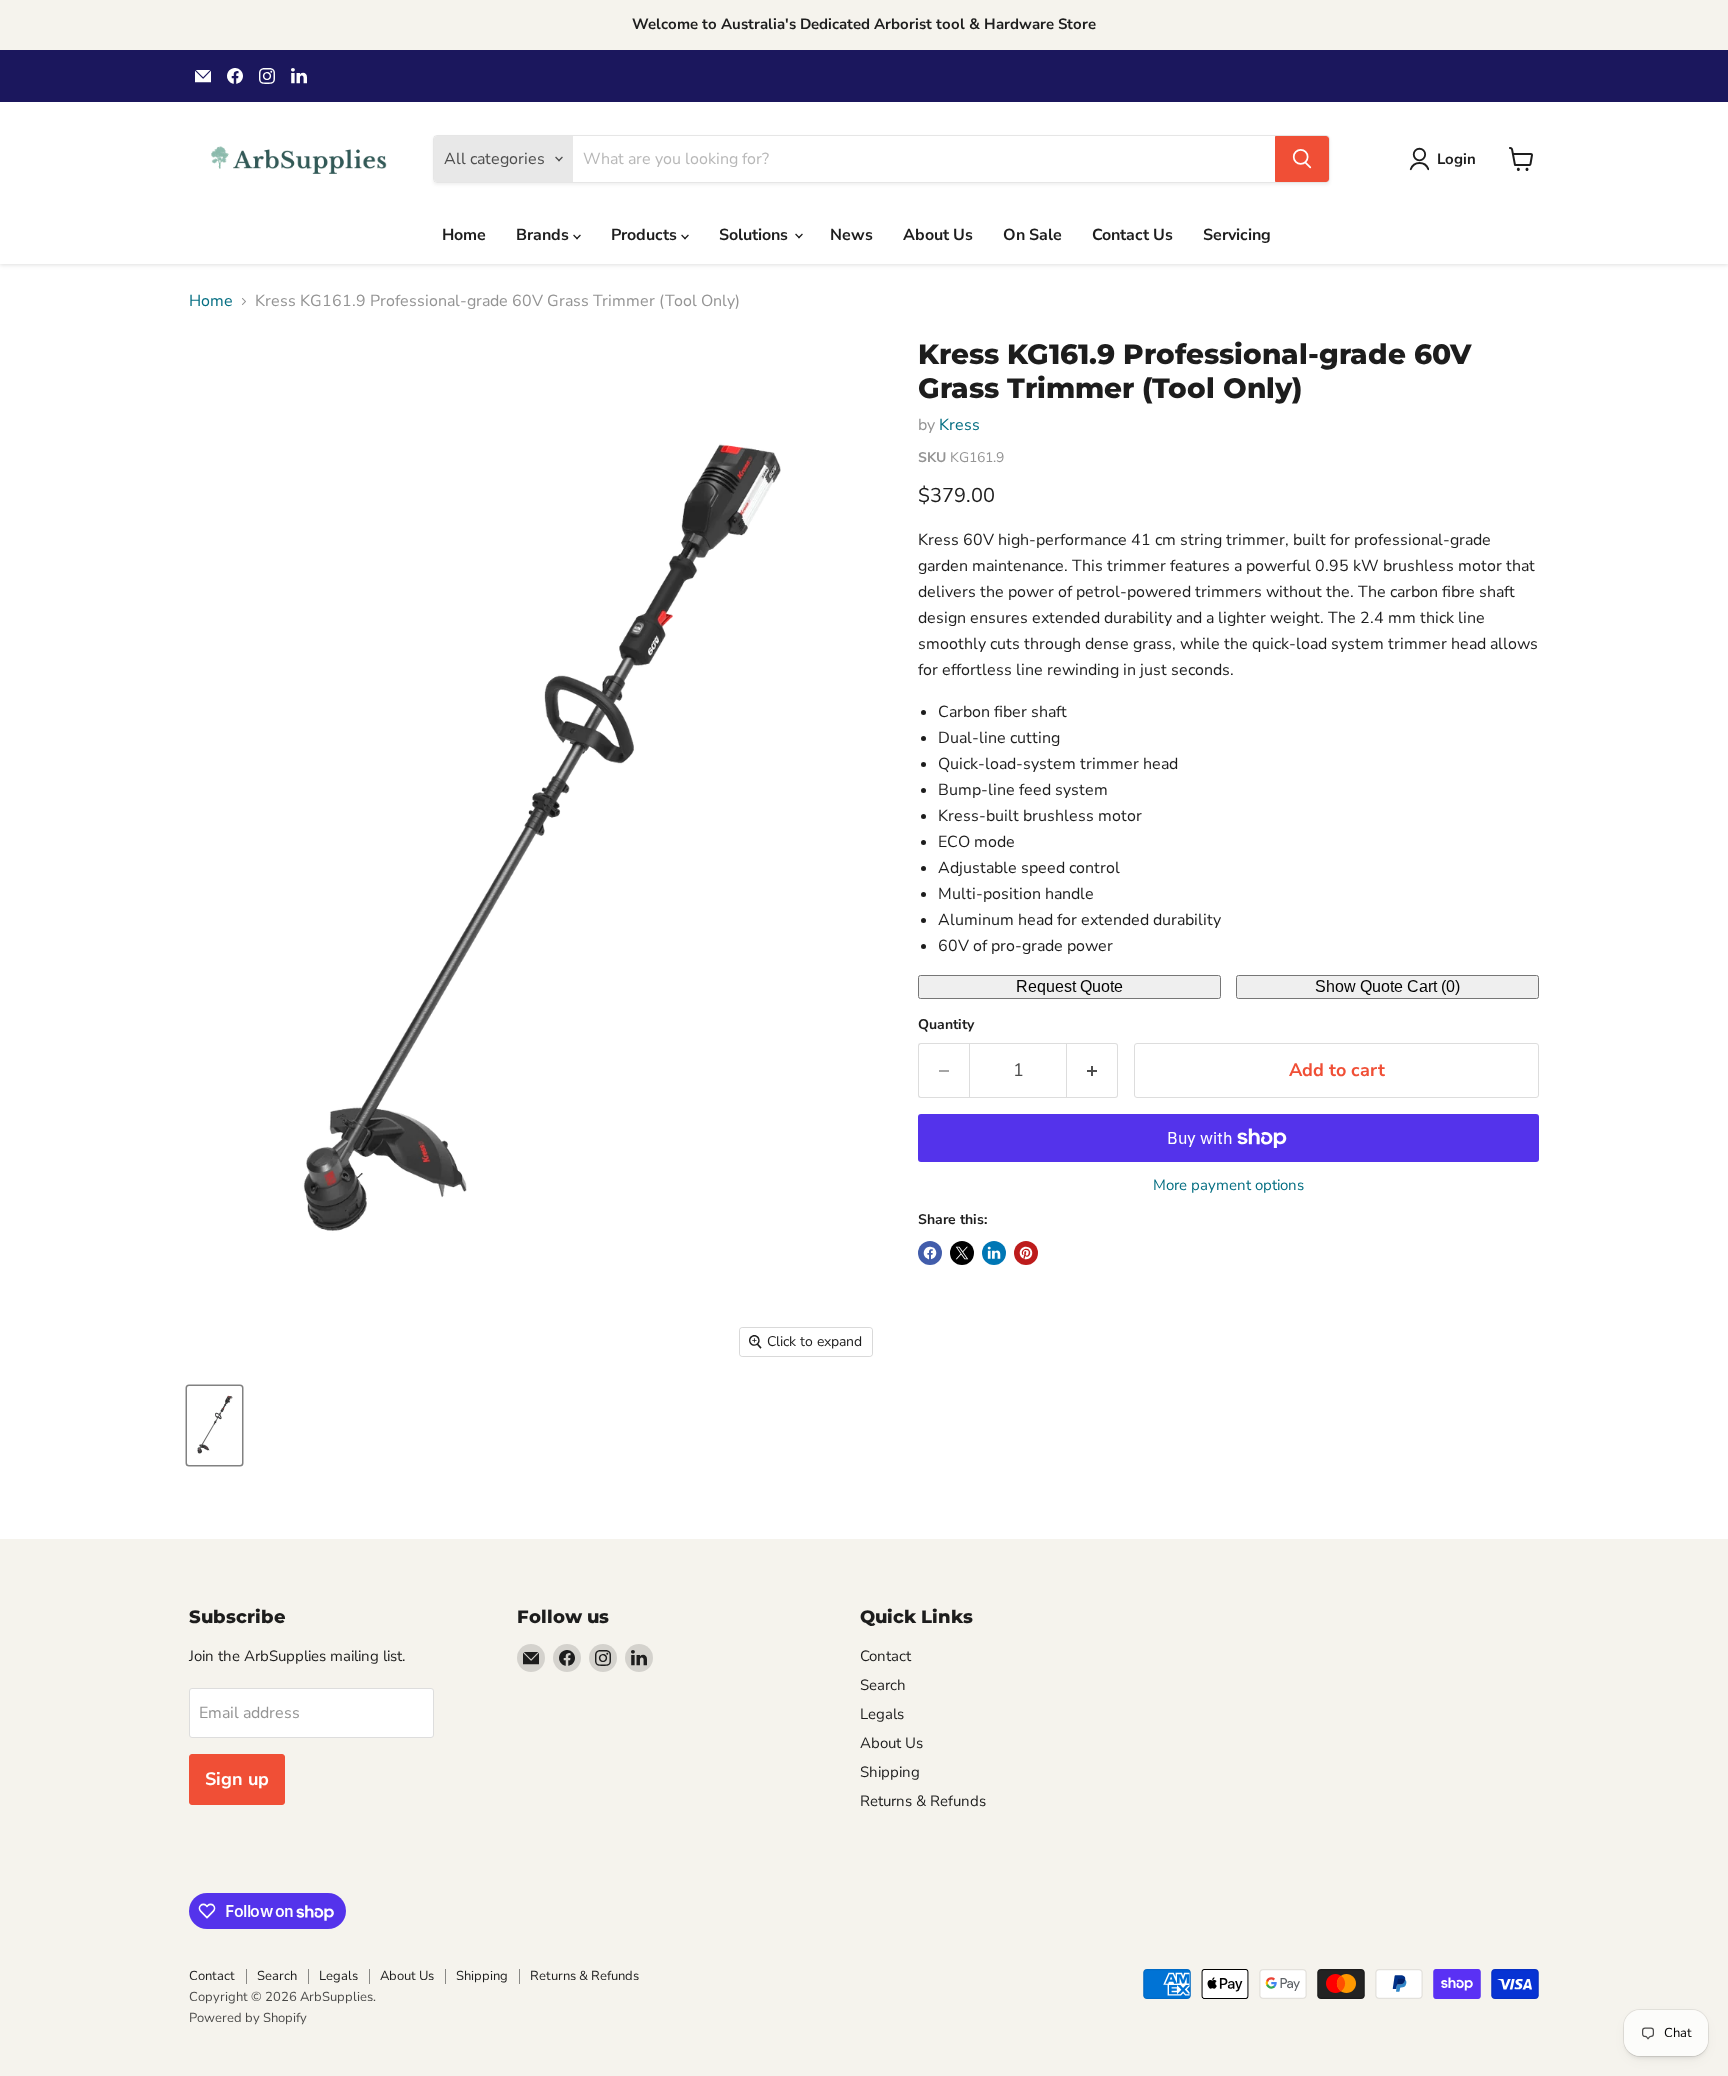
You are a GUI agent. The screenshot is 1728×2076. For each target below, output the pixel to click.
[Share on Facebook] (930, 1253)
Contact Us (1132, 235)
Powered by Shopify (248, 2018)
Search (883, 1685)
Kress (959, 425)
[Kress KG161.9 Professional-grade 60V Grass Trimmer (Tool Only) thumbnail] (214, 1425)
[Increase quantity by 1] (1092, 1070)
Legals (882, 1714)
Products (646, 235)
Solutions (755, 235)
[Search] (1302, 159)
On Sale (1032, 235)
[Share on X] (962, 1253)
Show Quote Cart (1387, 986)
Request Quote (1069, 986)
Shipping (890, 1772)
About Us (938, 235)
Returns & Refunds (923, 1801)
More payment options (1228, 1185)
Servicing (1237, 235)
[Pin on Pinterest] (1026, 1253)
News (851, 235)
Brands (544, 235)
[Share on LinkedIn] (994, 1253)
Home (464, 235)
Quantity (946, 1025)
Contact (885, 1656)
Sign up (237, 1779)
